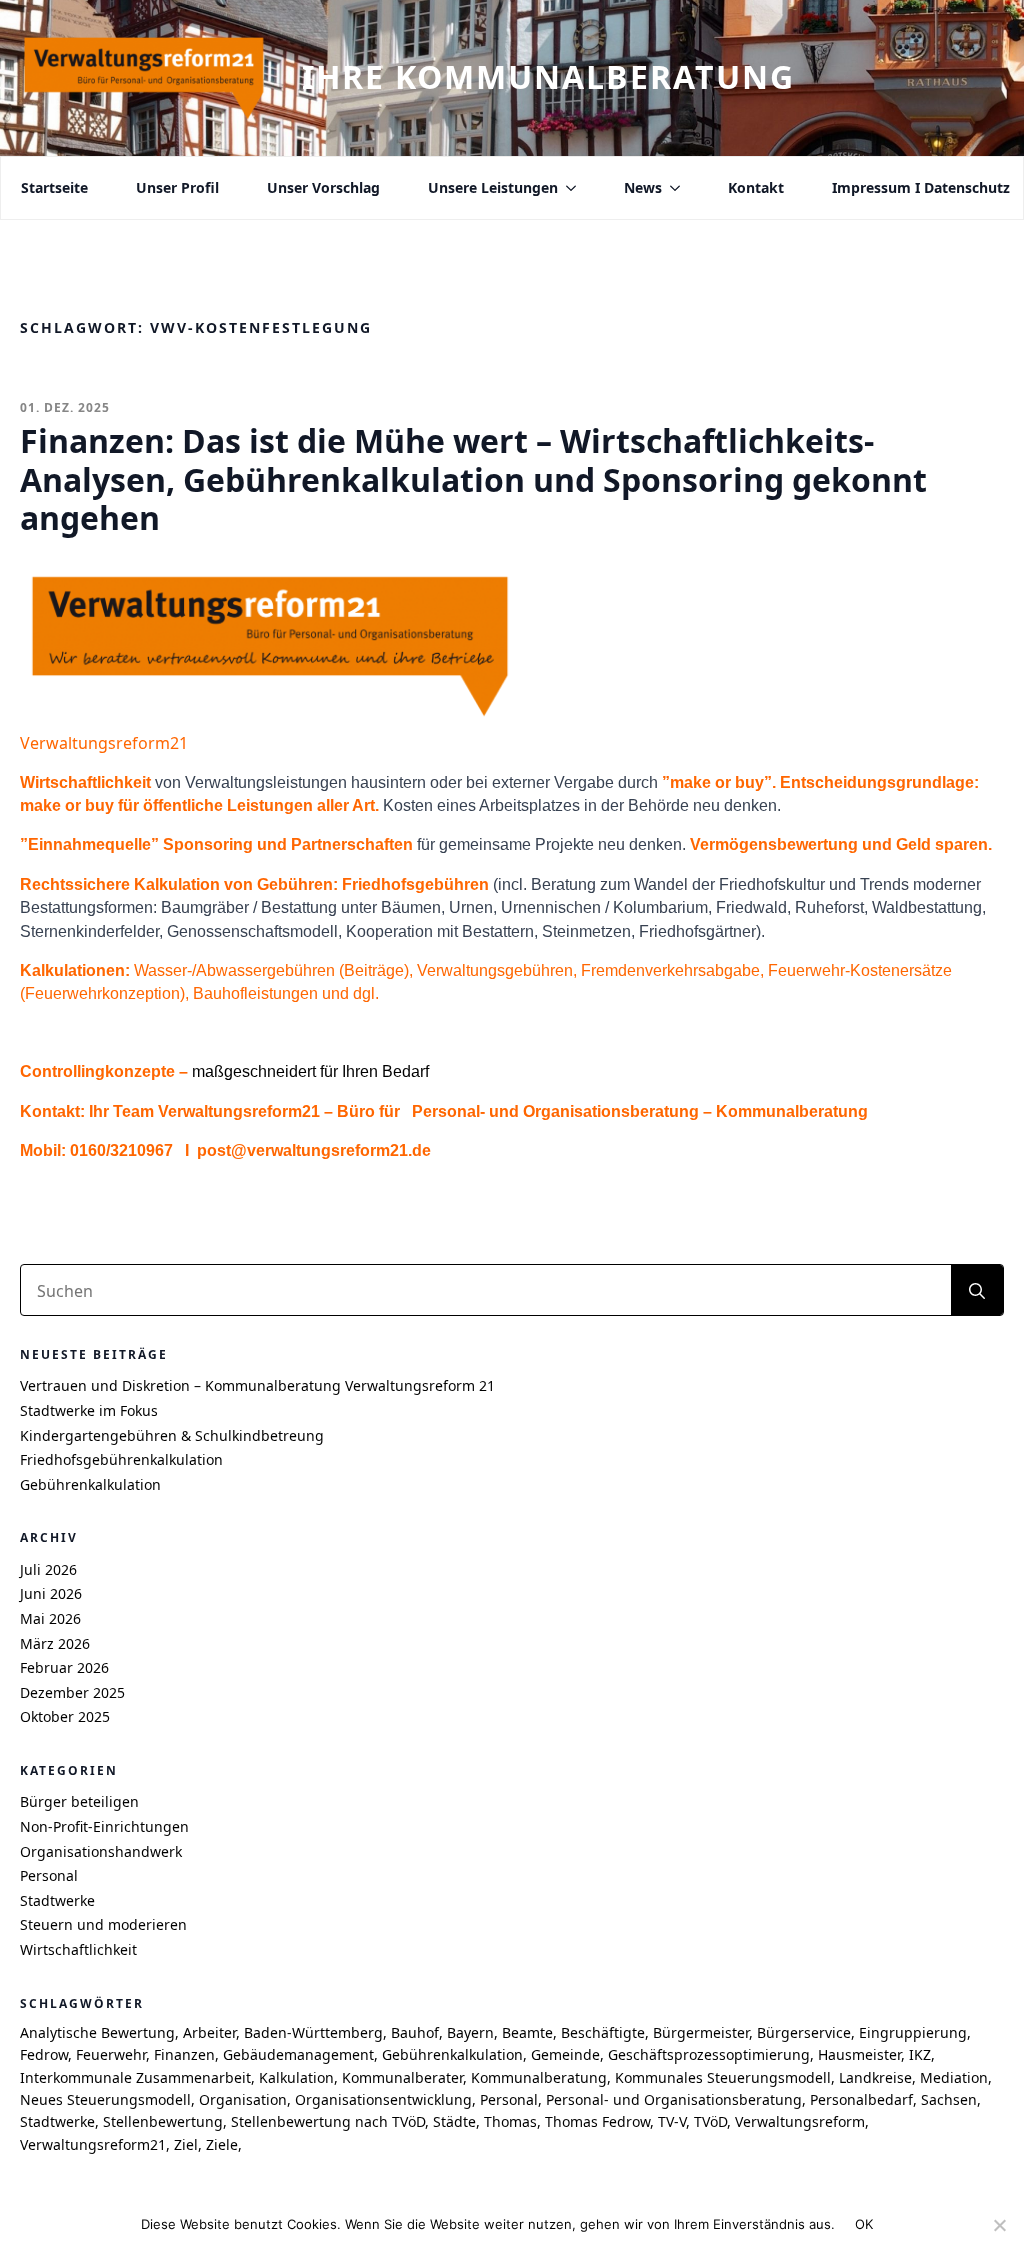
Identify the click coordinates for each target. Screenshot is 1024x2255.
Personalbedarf (861, 2099)
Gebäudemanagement (298, 2054)
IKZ (920, 2054)
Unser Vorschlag (323, 188)
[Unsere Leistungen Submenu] (567, 188)
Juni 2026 (51, 1593)
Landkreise (875, 2077)
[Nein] (999, 2225)
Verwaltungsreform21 (93, 2144)
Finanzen (184, 2054)
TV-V (672, 2121)
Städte (454, 2121)
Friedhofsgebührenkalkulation (121, 1459)
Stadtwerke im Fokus (89, 1410)
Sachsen (949, 2099)
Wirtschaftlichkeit (78, 1949)
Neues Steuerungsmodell (105, 2099)
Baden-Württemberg (313, 2032)
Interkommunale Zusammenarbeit (135, 2077)
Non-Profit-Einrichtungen (104, 1826)
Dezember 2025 (72, 1692)
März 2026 (55, 1643)
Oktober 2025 (65, 1716)
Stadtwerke (57, 1900)
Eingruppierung (913, 2032)
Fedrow (44, 2054)
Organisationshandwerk (101, 1851)
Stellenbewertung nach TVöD (328, 2121)
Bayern (470, 2032)
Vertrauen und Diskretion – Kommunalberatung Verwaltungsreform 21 (257, 1385)
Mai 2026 (50, 1618)
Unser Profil (177, 188)
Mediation (954, 2077)
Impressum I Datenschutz (921, 188)
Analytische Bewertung (97, 2032)
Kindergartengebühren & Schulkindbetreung (172, 1435)
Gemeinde (565, 2054)
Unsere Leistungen (493, 188)
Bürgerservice (804, 2032)
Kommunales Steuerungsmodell (723, 2077)
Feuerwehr (111, 2054)
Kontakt (756, 188)
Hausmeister (859, 2054)
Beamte (527, 2032)
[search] (977, 1291)
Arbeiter (209, 2032)
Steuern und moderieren (103, 1924)
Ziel (186, 2144)
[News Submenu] (671, 188)
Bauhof (415, 2032)
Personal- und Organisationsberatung (674, 2099)
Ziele (222, 2144)
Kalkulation (296, 2077)
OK (864, 2224)
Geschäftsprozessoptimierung (709, 2054)
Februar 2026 (64, 1667)
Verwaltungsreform (800, 2121)
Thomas (510, 2121)
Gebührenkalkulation (90, 1484)
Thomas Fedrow (597, 2121)
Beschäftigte (603, 2032)
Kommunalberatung (539, 2077)
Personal (49, 1875)
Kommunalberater (402, 2077)
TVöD (710, 2121)
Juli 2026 (48, 1569)
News (643, 188)
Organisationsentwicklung (383, 2099)
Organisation (243, 2099)
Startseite (54, 188)
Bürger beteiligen (79, 1801)
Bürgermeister (701, 2032)
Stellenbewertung (163, 2121)
